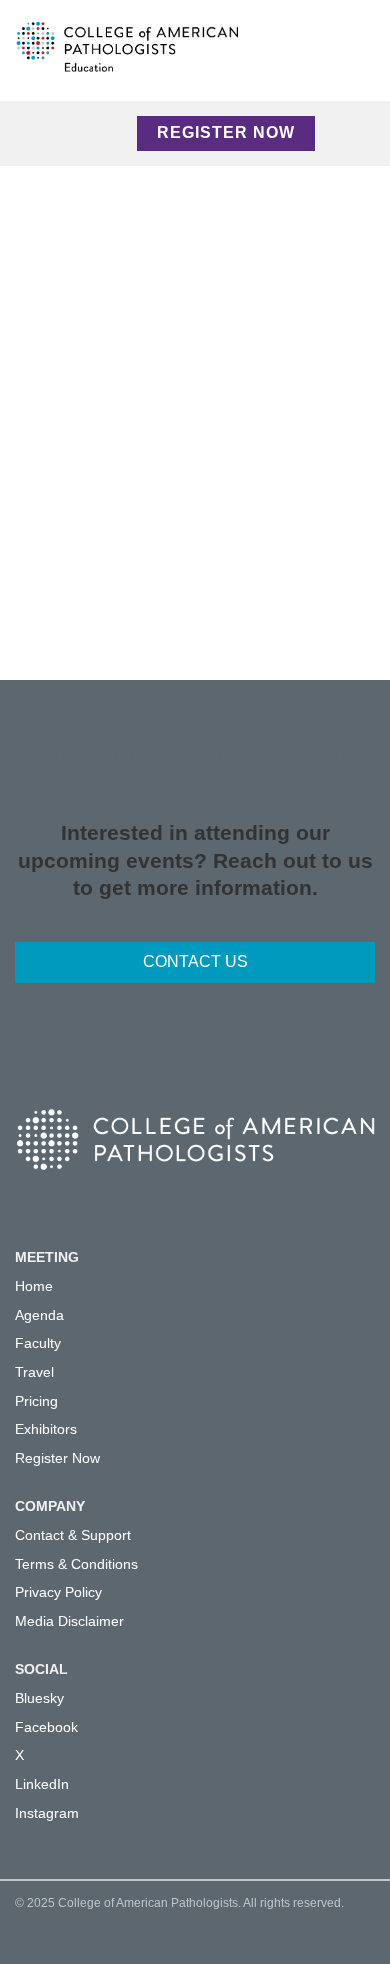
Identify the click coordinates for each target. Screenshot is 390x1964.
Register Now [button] (226, 132)
